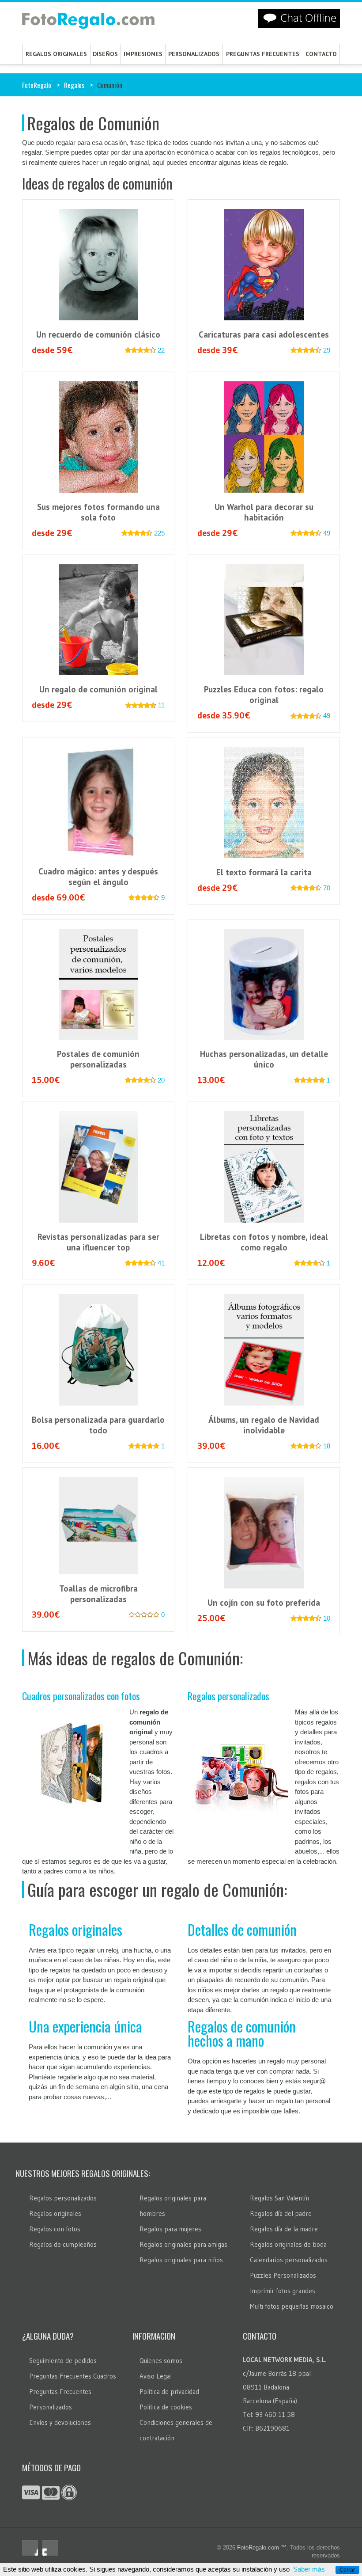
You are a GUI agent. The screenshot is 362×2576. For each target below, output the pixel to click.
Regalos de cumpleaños (63, 2244)
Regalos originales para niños (181, 2260)
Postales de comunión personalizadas (98, 1059)
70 (327, 888)
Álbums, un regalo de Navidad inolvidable (264, 1425)
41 (161, 1263)
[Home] (88, 23)
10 (327, 1618)
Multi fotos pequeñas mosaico (292, 2306)
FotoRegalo (37, 85)
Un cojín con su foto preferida (264, 1603)
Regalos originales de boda (288, 2244)
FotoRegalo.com (258, 2548)
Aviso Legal (156, 2376)
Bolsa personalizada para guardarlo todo (98, 1425)
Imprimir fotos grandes (283, 2291)
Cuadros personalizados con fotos (81, 1696)
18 (327, 1446)
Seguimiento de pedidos (63, 2361)
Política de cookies (166, 2407)
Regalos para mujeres (170, 2229)
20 (161, 1080)
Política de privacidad (169, 2392)
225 (159, 533)
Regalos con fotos (55, 2229)
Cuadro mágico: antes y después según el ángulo (98, 877)
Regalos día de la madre (284, 2229)
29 (327, 350)
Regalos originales (56, 54)
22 (161, 350)
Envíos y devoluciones (60, 2422)
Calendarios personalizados (289, 2260)
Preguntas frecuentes (263, 54)
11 (161, 705)
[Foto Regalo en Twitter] (50, 2548)
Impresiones (143, 54)
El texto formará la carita (264, 872)
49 (327, 533)
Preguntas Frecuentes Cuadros (73, 2376)
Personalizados (194, 54)
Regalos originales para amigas (183, 2244)
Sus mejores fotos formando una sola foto (98, 512)
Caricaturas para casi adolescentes (264, 334)
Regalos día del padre (281, 2213)
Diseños (105, 54)
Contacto (321, 54)
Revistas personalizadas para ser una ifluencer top (98, 1242)
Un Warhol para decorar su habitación (264, 512)
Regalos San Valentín (279, 2198)
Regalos (74, 85)
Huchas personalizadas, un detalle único (264, 1059)
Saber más (309, 2569)
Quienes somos (161, 2361)
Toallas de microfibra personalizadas (98, 1594)
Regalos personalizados (228, 1696)
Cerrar (347, 2570)
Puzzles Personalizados (283, 2275)
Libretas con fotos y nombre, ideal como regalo (264, 1242)
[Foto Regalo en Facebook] (30, 2548)
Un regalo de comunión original (98, 689)
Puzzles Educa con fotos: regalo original (264, 695)
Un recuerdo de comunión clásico (98, 334)
